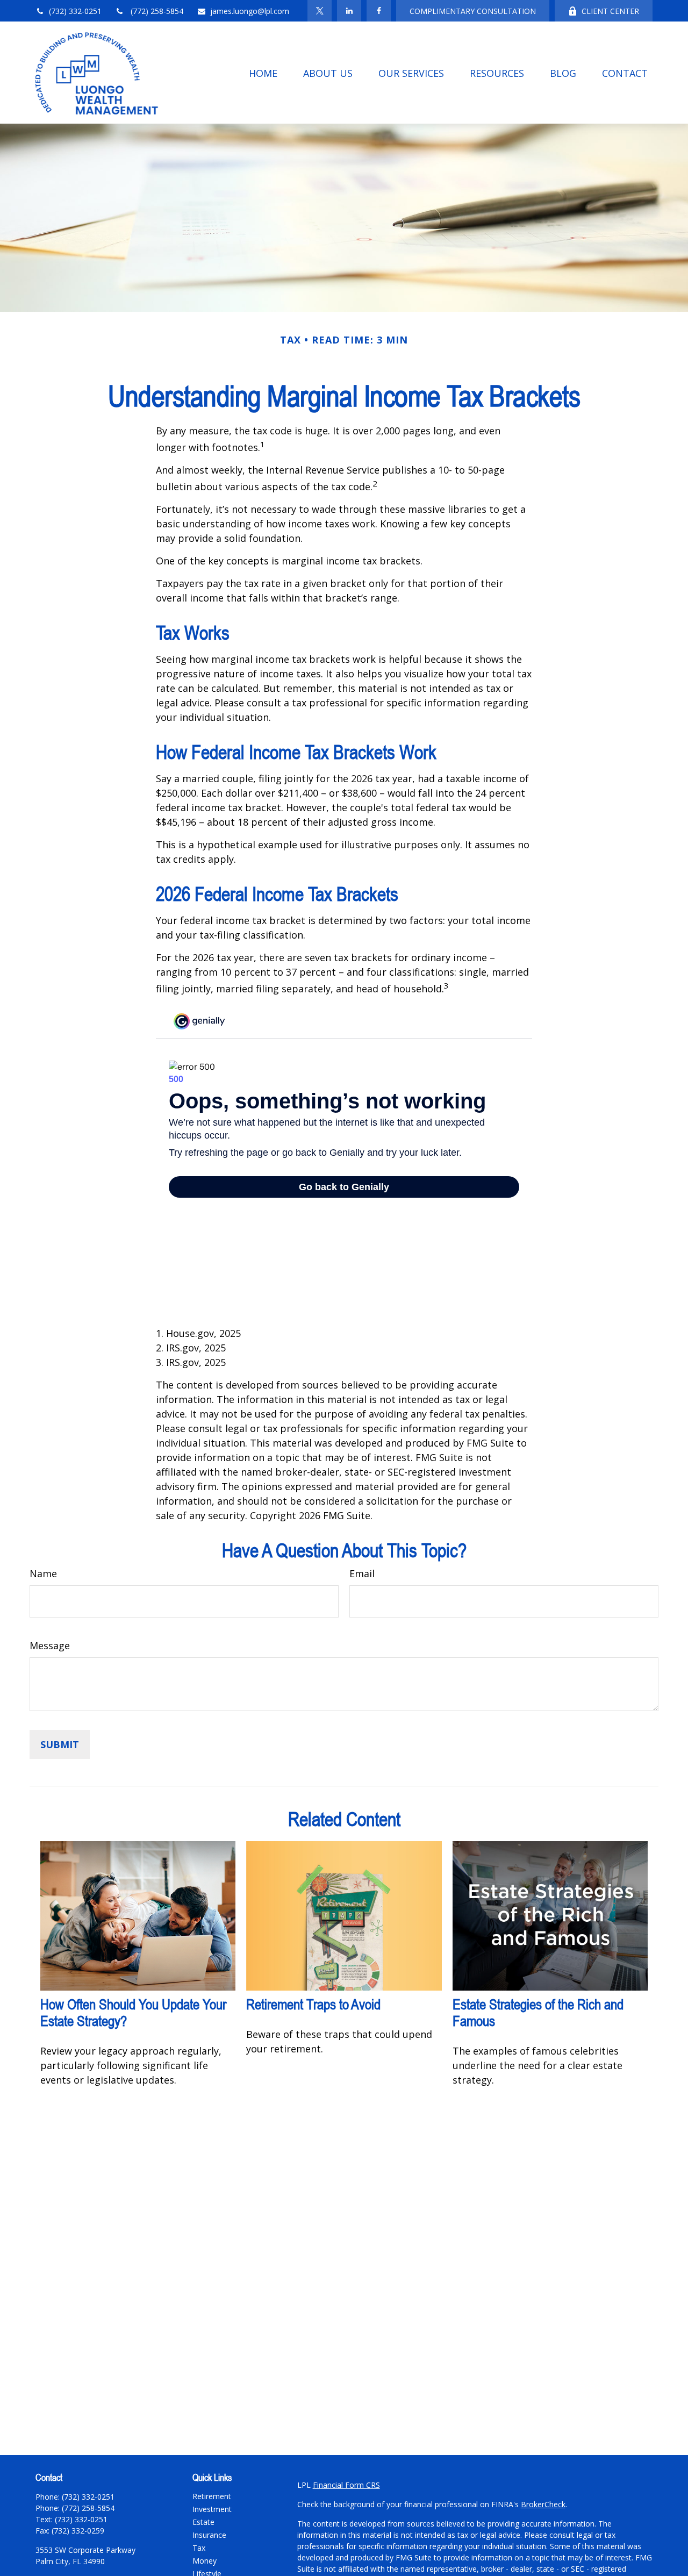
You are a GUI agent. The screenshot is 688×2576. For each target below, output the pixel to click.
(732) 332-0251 (75, 11)
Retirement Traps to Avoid (313, 2004)
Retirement (212, 2496)
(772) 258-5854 (156, 11)
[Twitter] (320, 11)
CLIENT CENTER (610, 11)
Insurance (209, 2535)
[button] (263, 73)
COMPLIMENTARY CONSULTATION (473, 11)
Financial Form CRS (346, 2485)
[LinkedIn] (349, 11)
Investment (212, 2509)
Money (205, 2561)
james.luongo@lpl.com (250, 11)
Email (362, 1573)
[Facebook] (379, 11)
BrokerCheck (543, 2504)
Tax (199, 2548)
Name (43, 1573)
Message (50, 1645)
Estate (203, 2522)
